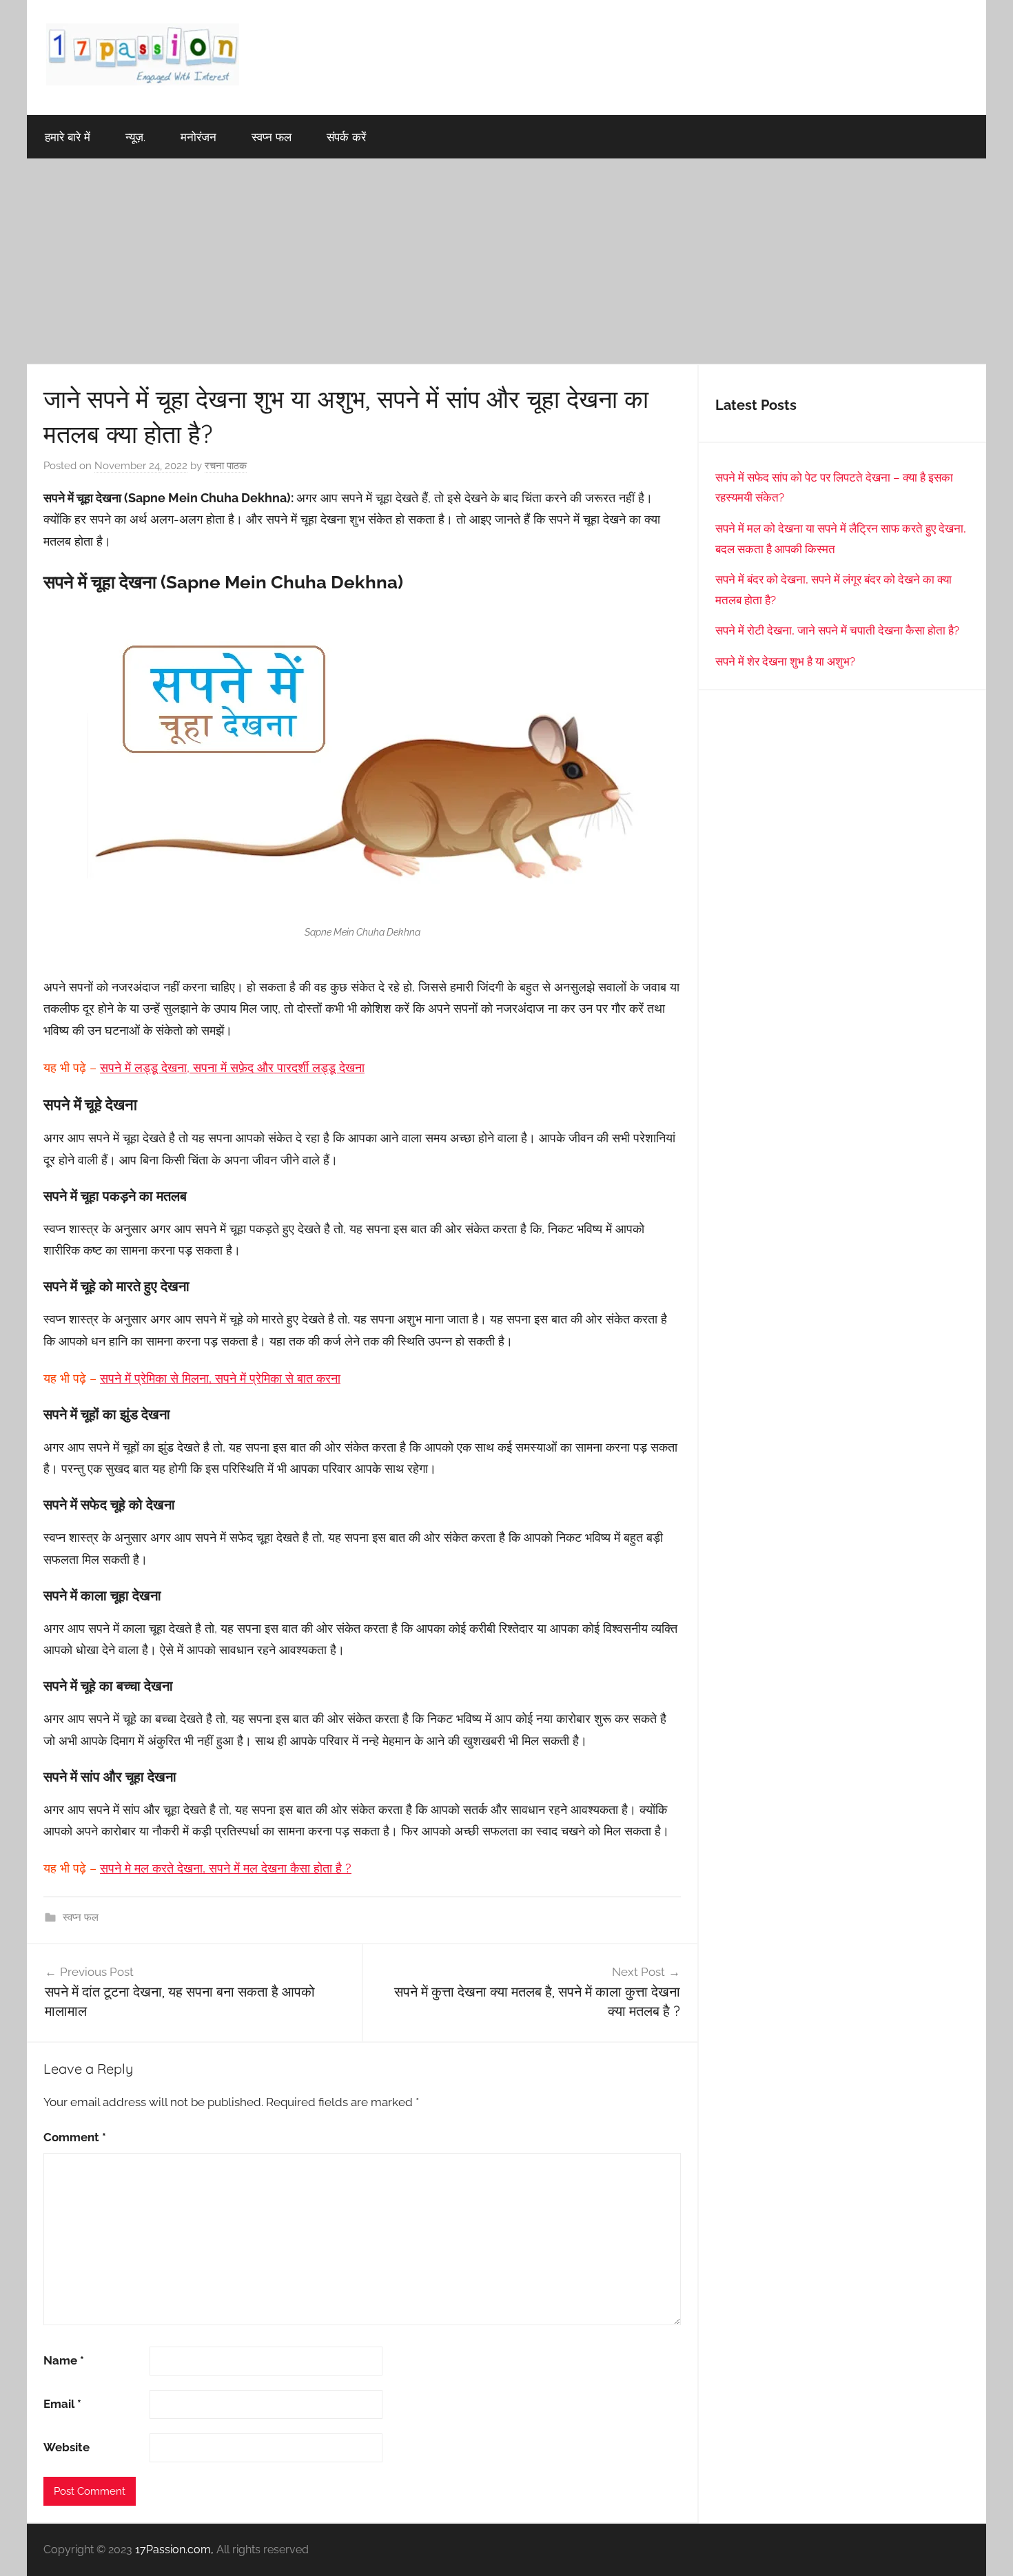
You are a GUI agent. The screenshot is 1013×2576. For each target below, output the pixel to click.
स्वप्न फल (272, 137)
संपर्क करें (346, 137)
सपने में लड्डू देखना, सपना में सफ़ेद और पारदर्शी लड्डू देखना (232, 1068)
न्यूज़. (135, 137)
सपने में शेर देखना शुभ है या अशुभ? (785, 661)
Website (66, 2447)
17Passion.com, (174, 2549)
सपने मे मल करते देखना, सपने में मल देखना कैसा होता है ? (226, 1868)
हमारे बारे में (68, 137)
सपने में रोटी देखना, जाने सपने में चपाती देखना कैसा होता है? (837, 630)
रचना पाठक (226, 466)
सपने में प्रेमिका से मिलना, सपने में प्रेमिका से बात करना (220, 1378)
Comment (75, 2137)
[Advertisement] (506, 262)
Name (64, 2360)
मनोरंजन (198, 137)
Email (62, 2404)
